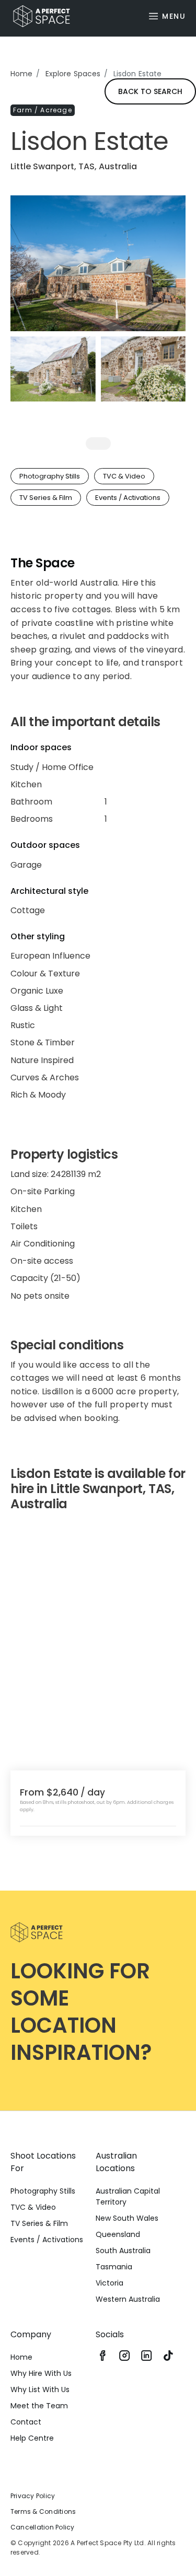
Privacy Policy (33, 2496)
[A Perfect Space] (38, 16)
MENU (174, 16)
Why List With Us (40, 2389)
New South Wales (127, 2218)
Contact (26, 2422)
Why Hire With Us (41, 2373)
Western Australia (128, 2299)
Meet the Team (39, 2406)
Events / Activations (47, 2240)
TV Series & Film (39, 2223)
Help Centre (32, 2438)
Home (22, 74)
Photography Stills (43, 2191)
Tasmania (114, 2267)
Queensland (118, 2234)
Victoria (109, 2283)
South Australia (123, 2251)
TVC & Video (33, 2207)
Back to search (150, 91)
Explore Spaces (73, 74)
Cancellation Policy (43, 2527)
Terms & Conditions (43, 2511)
